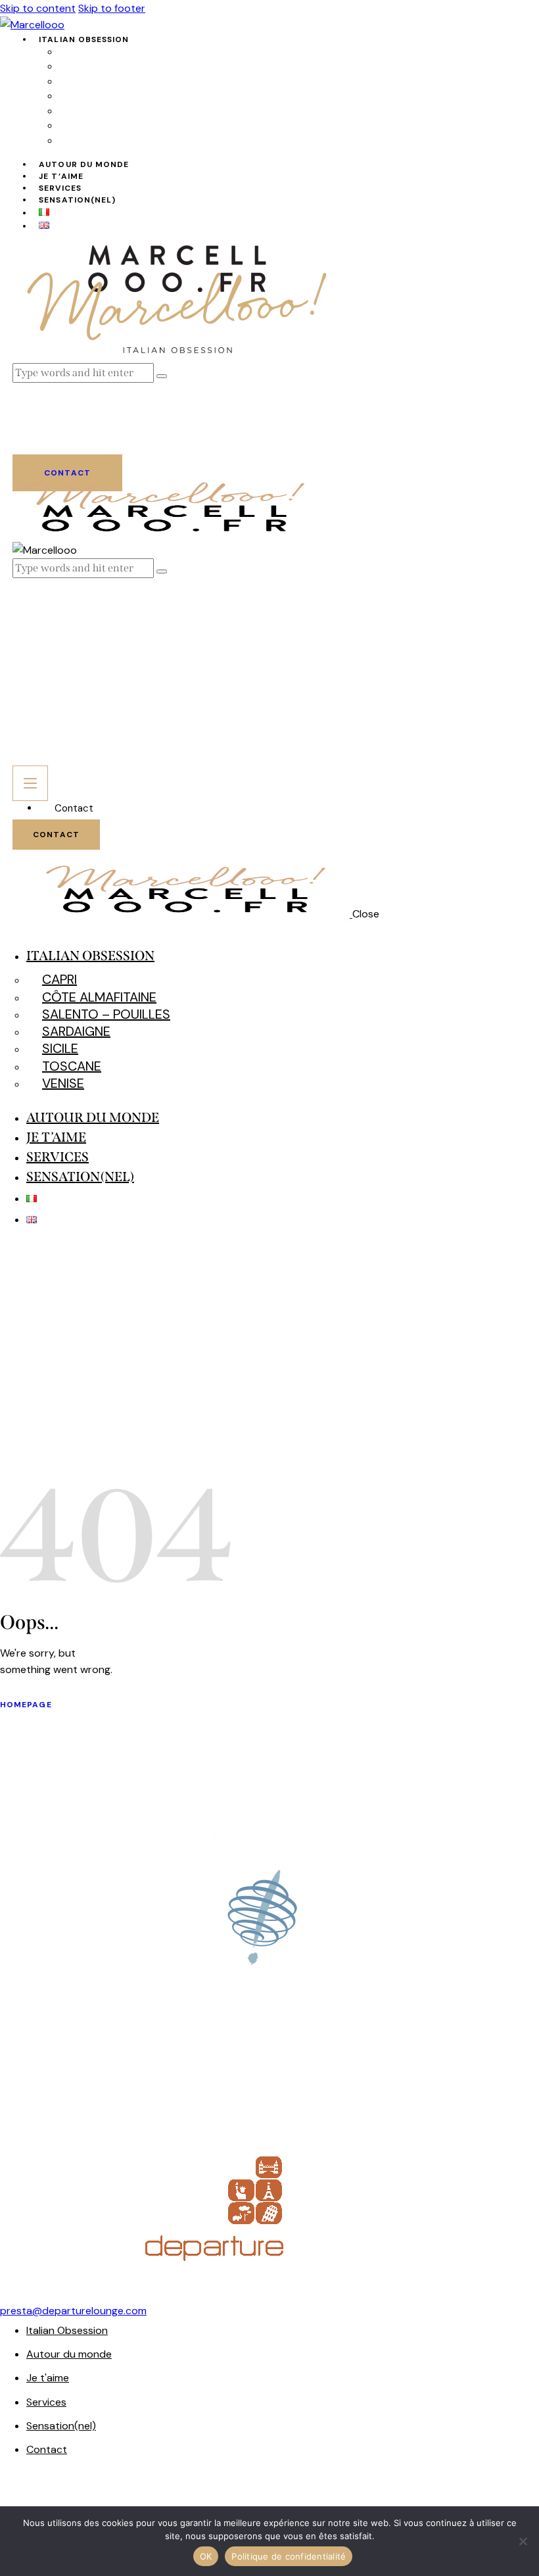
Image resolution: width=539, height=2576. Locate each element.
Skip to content (38, 8)
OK (206, 2556)
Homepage (26, 1705)
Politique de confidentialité (289, 2556)
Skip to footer (112, 8)
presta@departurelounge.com (73, 2311)
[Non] (523, 2541)
